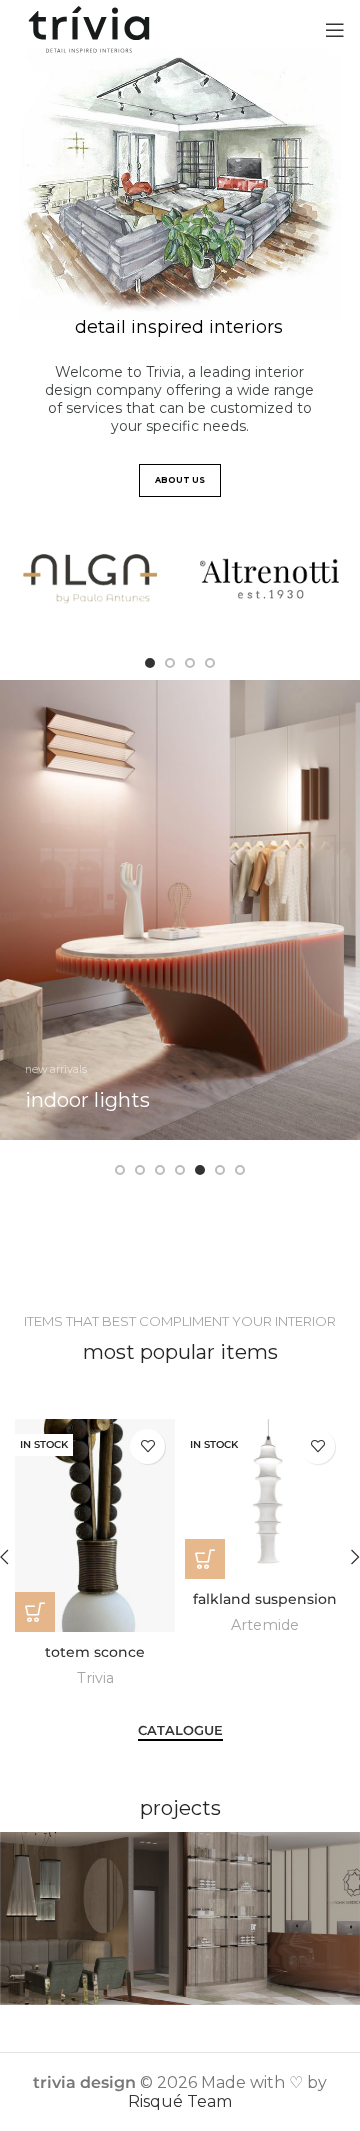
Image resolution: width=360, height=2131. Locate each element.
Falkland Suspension (265, 1599)
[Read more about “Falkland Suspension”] (205, 1559)
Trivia (95, 1678)
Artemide (265, 1625)
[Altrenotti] (270, 579)
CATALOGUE (180, 1730)
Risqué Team (180, 2101)
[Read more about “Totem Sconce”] (35, 1612)
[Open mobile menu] (335, 30)
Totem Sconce (95, 1652)
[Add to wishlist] (147, 1446)
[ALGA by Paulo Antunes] (90, 579)
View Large (345, 1847)
